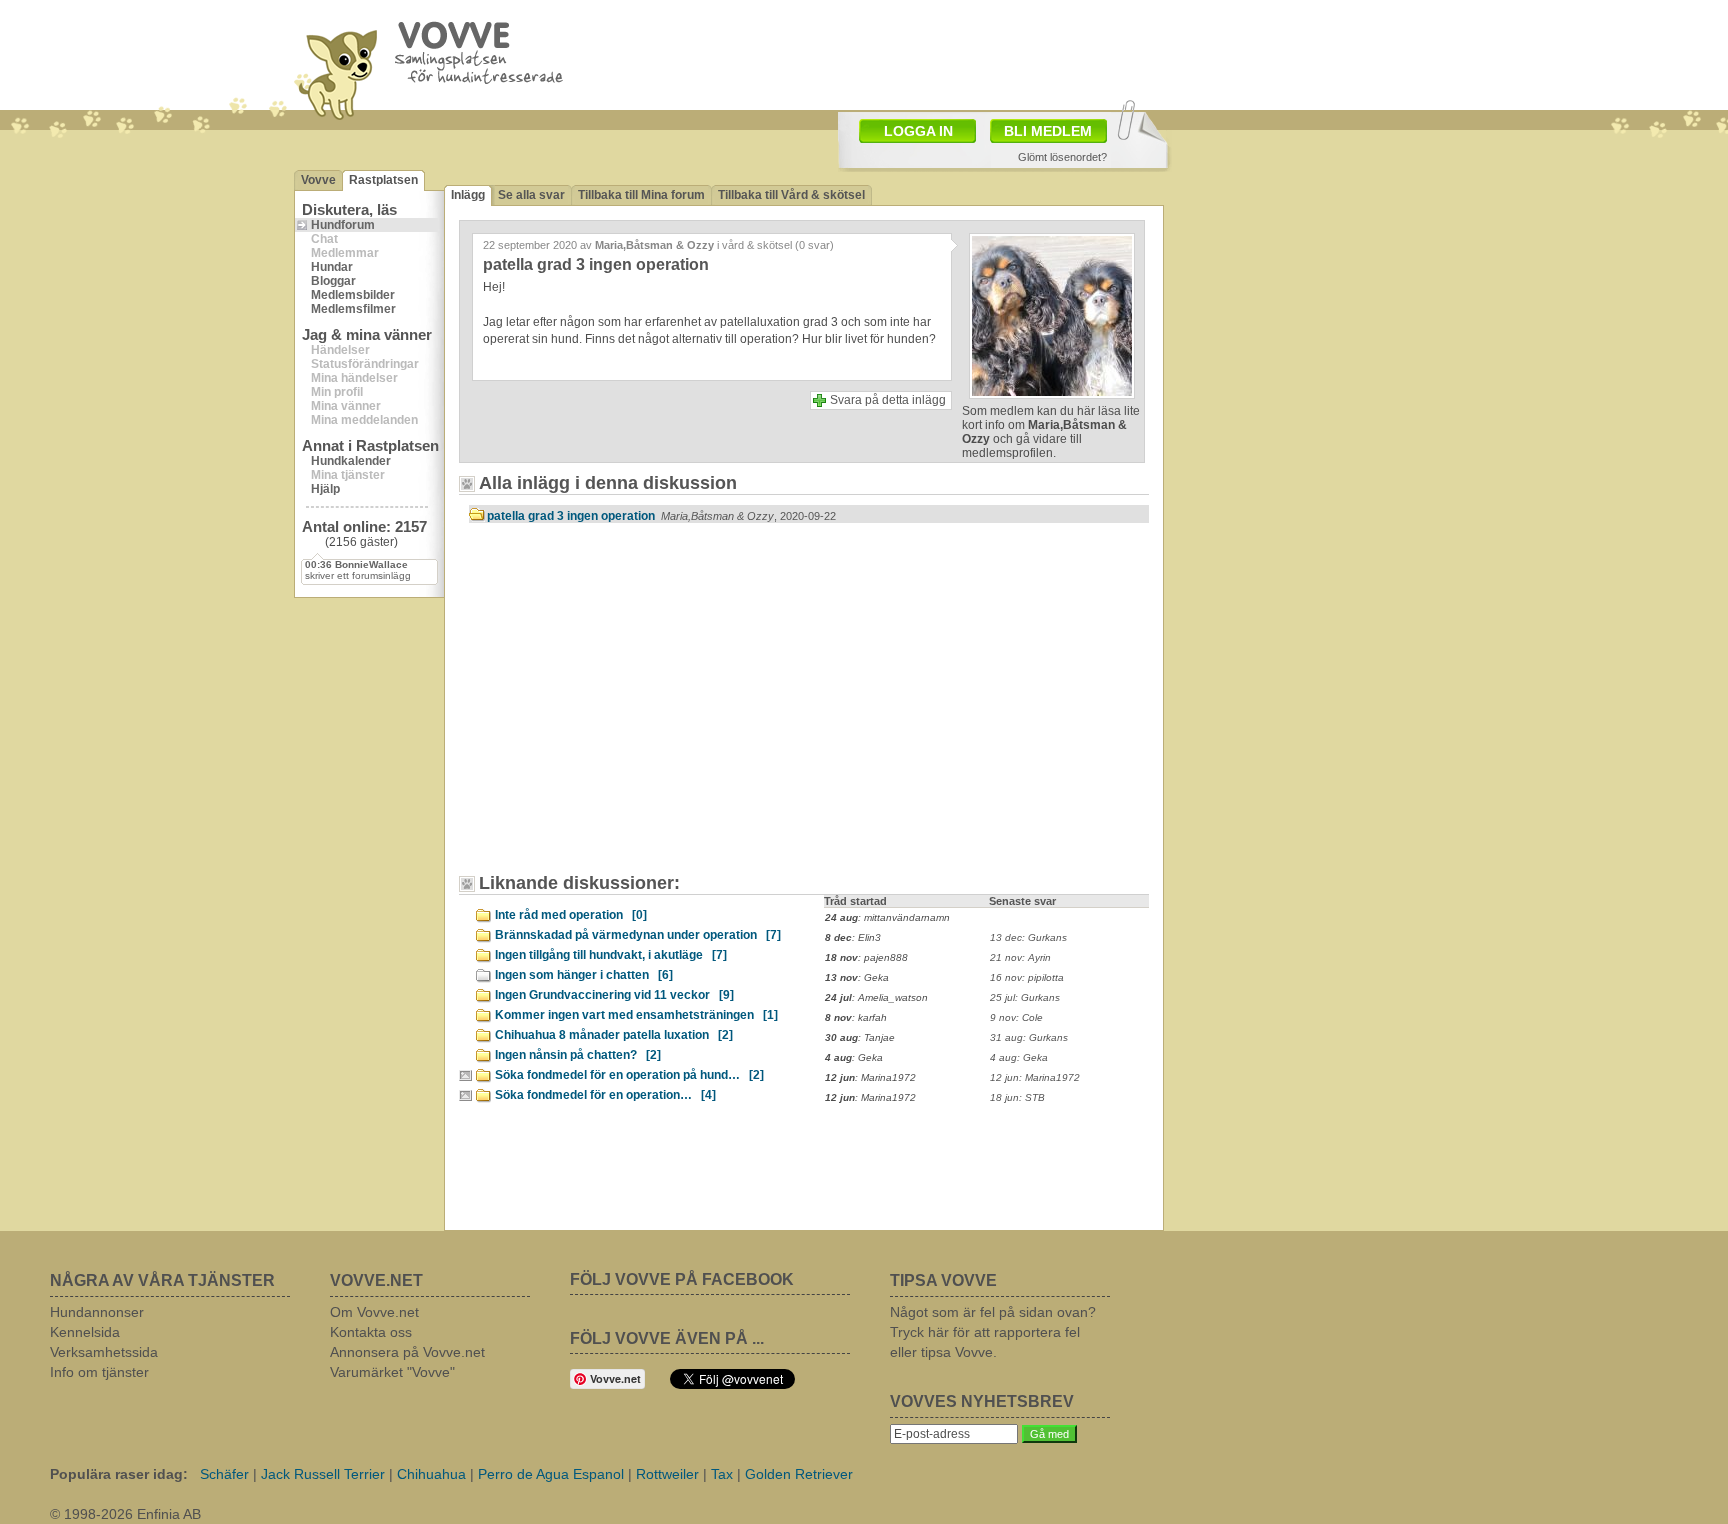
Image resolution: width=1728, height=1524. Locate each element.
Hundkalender (351, 461)
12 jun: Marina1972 (1035, 1077)
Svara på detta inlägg (888, 400)
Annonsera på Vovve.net (407, 1352)
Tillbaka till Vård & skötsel (791, 195)
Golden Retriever (799, 1474)
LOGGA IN (918, 131)
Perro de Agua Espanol (551, 1474)
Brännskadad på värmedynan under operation (638, 935)
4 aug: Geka (1019, 1057)
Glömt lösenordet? (1062, 157)
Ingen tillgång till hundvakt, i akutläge (611, 955)
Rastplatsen (383, 180)
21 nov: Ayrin (1020, 957)
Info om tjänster (99, 1372)
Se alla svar (531, 195)
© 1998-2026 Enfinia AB (125, 1514)
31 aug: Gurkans (1029, 1037)
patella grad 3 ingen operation (661, 516)
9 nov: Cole (1016, 1017)
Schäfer (224, 1474)
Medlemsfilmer (353, 309)
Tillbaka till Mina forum (641, 195)
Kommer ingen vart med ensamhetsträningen (636, 1015)
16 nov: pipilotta (1027, 977)
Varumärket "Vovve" (392, 1372)
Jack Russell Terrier (323, 1474)
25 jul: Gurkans (1025, 997)
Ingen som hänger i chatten (584, 975)
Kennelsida (85, 1332)
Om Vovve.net (374, 1312)
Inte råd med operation (571, 915)
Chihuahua (431, 1474)
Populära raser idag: (119, 1474)
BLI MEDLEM (1048, 131)
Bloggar (333, 281)
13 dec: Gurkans (1028, 937)
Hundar (332, 267)
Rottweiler (667, 1474)
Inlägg (468, 195)
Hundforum (343, 225)
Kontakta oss (371, 1332)
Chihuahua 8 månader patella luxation (614, 1035)
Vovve (318, 180)
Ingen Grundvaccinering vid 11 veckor (614, 995)
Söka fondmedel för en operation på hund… (629, 1075)
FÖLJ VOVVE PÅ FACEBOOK (682, 1279)
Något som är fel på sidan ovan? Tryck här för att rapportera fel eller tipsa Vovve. (993, 1332)
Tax (722, 1474)
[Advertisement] (639, 708)
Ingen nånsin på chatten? (578, 1055)
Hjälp (325, 489)
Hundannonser (97, 1312)
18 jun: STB (1017, 1097)
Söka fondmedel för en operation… (605, 1095)
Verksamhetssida (104, 1352)
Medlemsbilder (353, 295)
